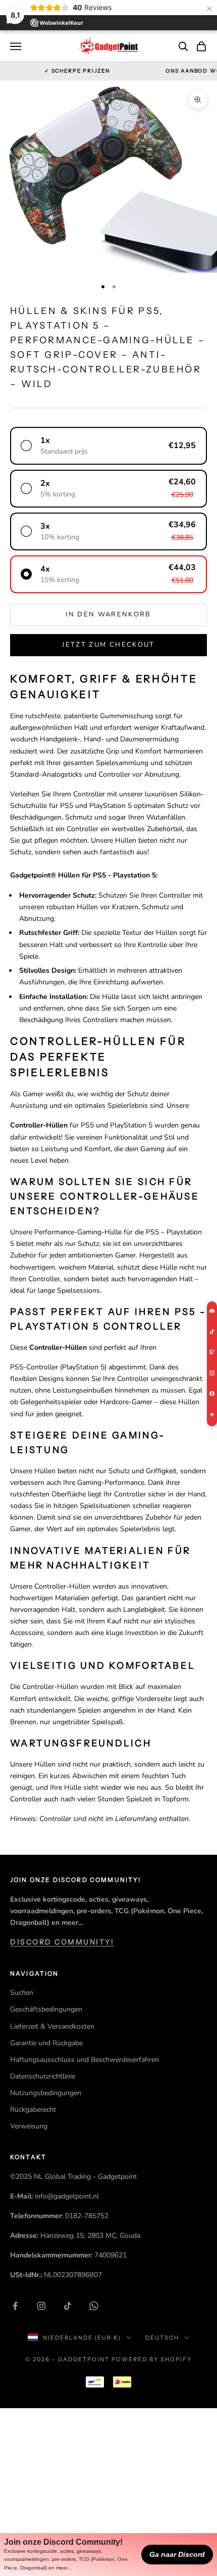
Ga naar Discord (177, 2554)
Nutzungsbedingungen (46, 2093)
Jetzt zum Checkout (108, 645)
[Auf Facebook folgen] (15, 2306)
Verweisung (29, 2126)
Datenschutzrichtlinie (43, 2076)
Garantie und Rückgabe (46, 2043)
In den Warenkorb (108, 614)
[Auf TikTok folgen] (68, 2306)
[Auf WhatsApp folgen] (94, 2306)
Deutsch (162, 2338)
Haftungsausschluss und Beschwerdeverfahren (85, 2060)
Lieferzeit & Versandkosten (52, 2026)
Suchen (22, 1993)
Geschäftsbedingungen (46, 2009)
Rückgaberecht (33, 2110)
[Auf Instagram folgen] (41, 2306)
